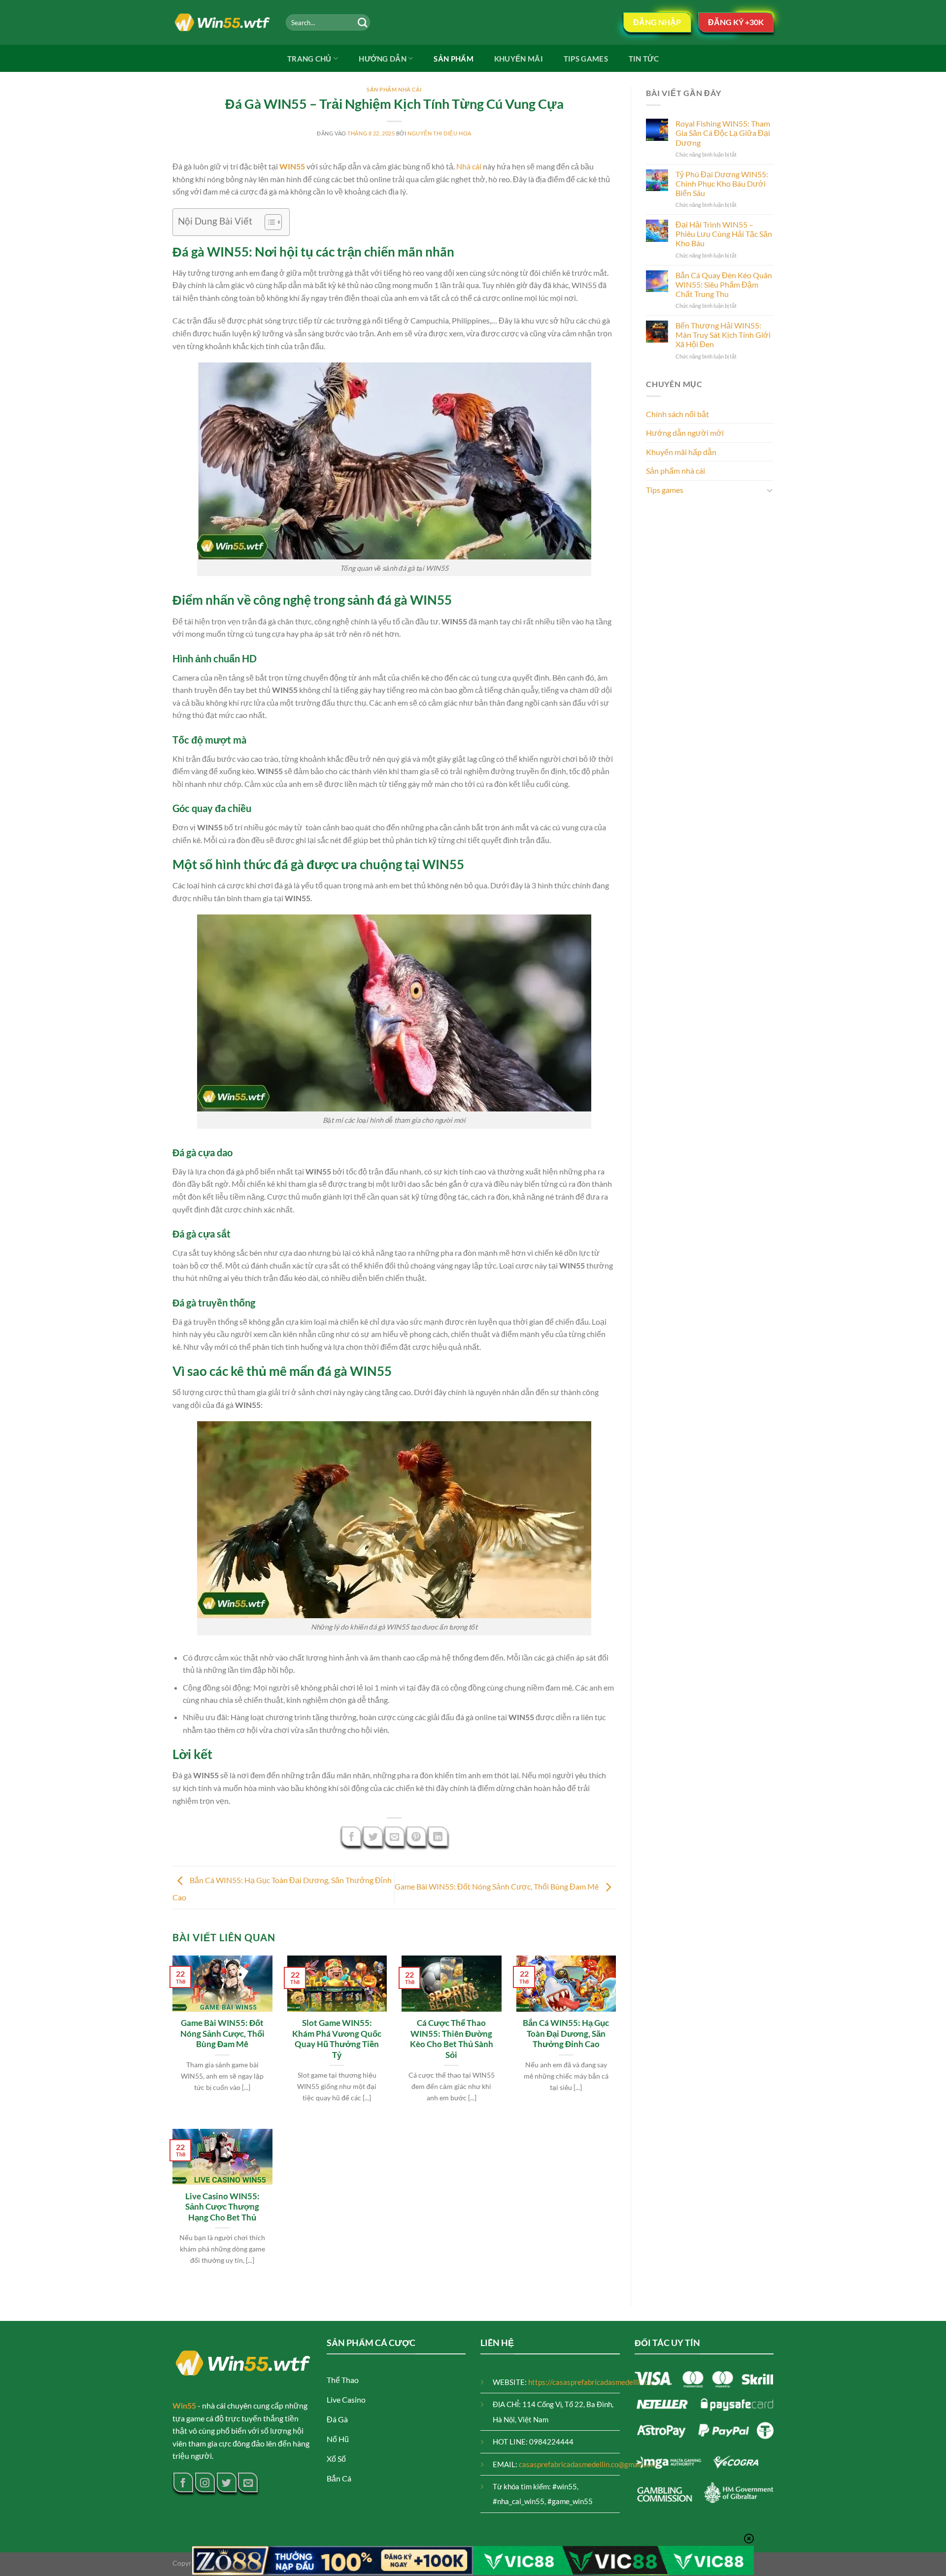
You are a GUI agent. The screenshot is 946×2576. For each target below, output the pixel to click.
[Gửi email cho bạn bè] (395, 1836)
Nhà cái (469, 166)
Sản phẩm (453, 59)
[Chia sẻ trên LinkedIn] (438, 1836)
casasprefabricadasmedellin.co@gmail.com (588, 2464)
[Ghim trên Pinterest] (416, 1836)
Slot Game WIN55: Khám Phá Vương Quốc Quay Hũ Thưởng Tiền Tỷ (337, 2039)
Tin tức (644, 59)
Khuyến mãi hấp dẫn (681, 452)
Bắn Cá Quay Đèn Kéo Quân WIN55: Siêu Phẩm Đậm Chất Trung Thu (724, 284)
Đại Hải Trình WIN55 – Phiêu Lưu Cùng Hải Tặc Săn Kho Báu (724, 234)
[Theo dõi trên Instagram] (205, 2482)
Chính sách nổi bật (677, 414)
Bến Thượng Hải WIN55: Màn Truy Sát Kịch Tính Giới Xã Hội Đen (723, 335)
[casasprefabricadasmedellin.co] (222, 23)
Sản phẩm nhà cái (394, 89)
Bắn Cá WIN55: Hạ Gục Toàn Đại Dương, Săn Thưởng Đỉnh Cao (566, 2034)
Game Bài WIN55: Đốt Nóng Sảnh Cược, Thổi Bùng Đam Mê (497, 1886)
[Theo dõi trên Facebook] (183, 2482)
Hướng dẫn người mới (685, 433)
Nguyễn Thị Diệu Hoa (439, 133)
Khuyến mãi (519, 59)
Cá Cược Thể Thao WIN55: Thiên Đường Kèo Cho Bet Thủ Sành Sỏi (452, 2039)
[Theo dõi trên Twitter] (227, 2482)
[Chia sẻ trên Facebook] (351, 1836)
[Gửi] (362, 22)
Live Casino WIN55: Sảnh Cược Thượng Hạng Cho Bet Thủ (222, 2207)
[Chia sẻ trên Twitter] (373, 1836)
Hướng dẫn (383, 59)
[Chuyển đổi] (770, 490)
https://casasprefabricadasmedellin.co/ (591, 2382)
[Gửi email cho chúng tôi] (248, 2482)
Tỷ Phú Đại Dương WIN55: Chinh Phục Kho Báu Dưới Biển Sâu (722, 183)
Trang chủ (309, 59)
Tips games (586, 59)
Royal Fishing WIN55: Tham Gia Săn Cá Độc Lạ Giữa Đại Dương (723, 133)
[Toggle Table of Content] (268, 222)
